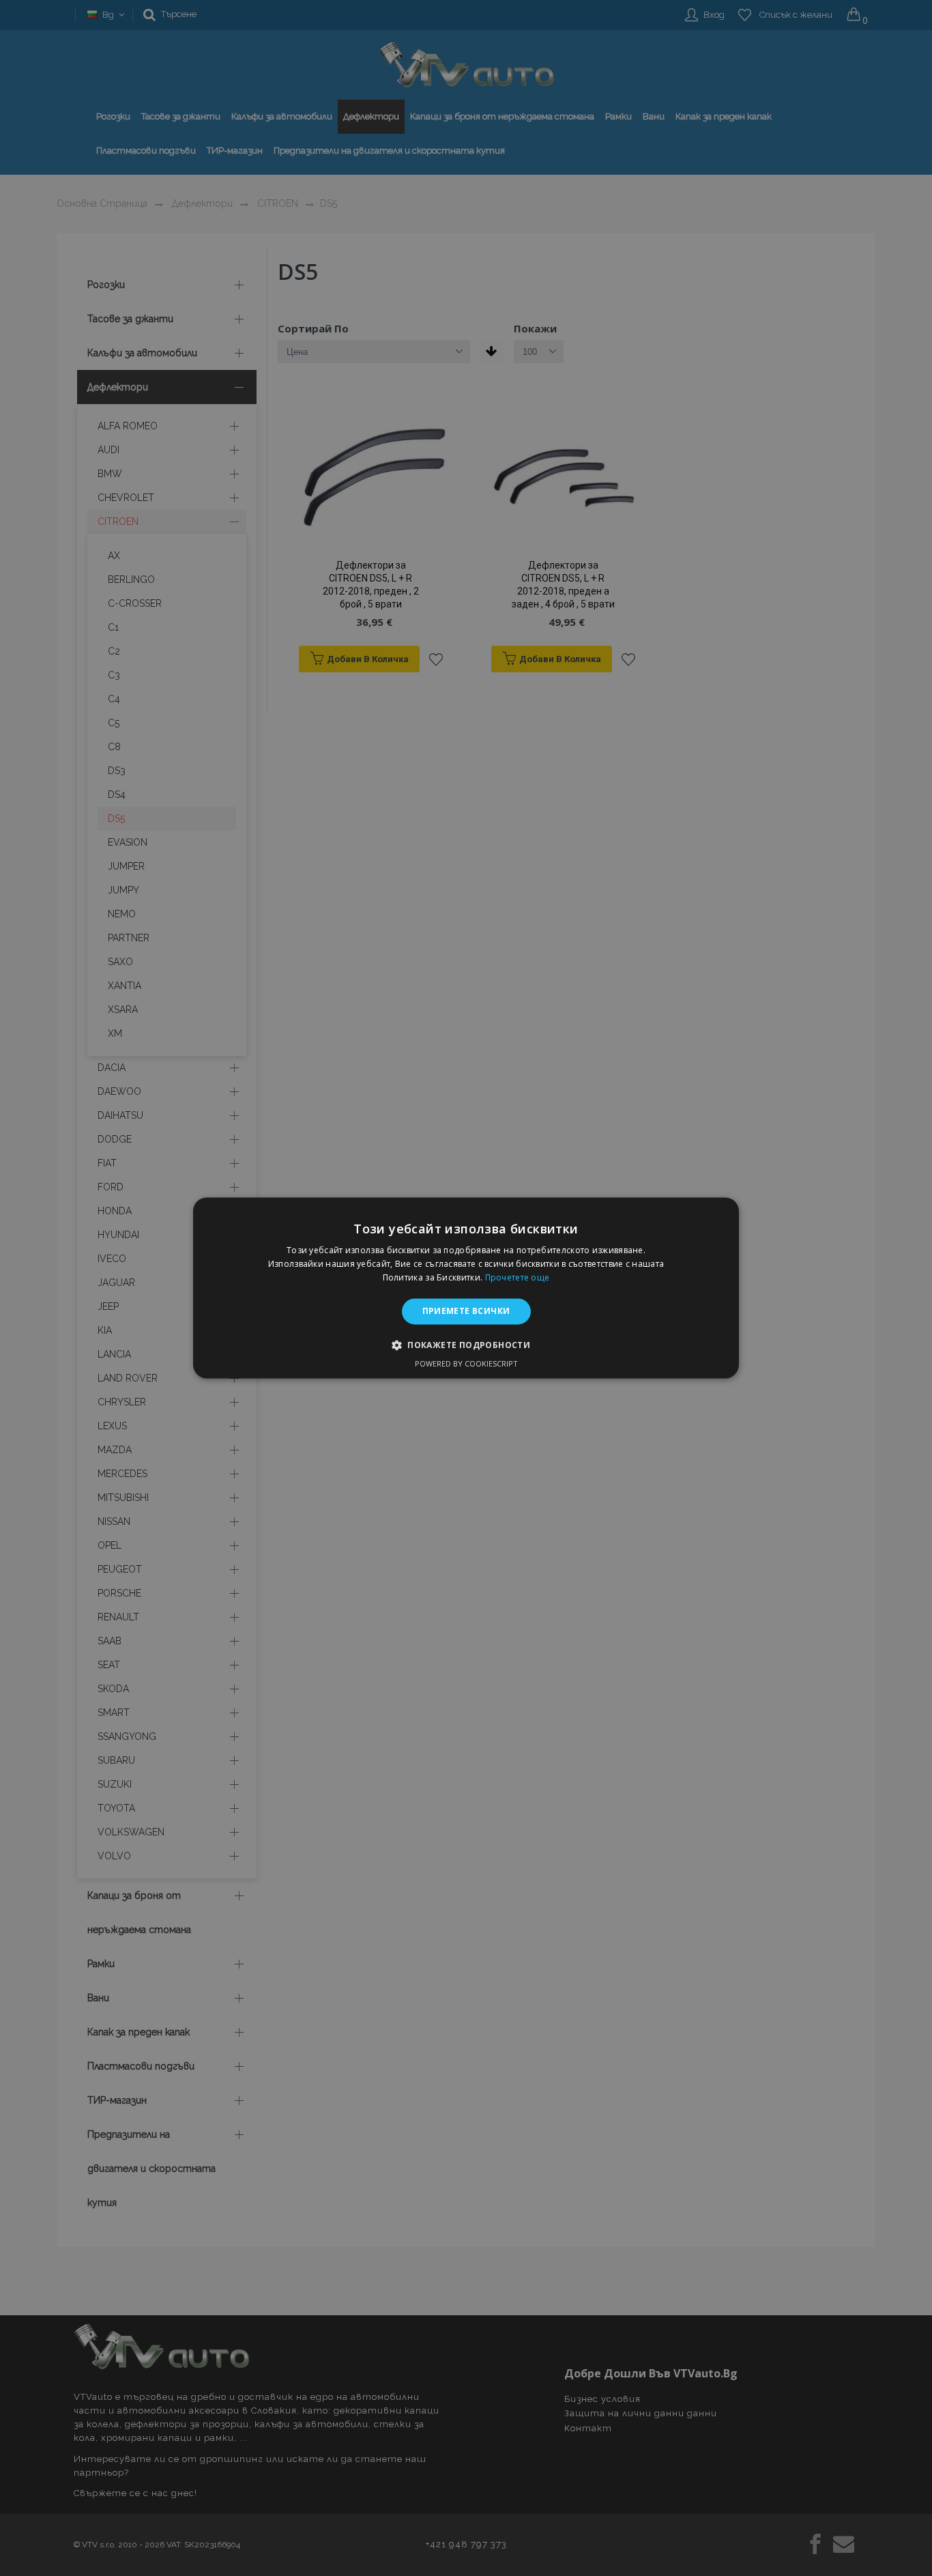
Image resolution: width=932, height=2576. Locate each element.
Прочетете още (518, 1277)
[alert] (466, 1288)
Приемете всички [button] (466, 1311)
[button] (466, 1345)
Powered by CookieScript (466, 1364)
